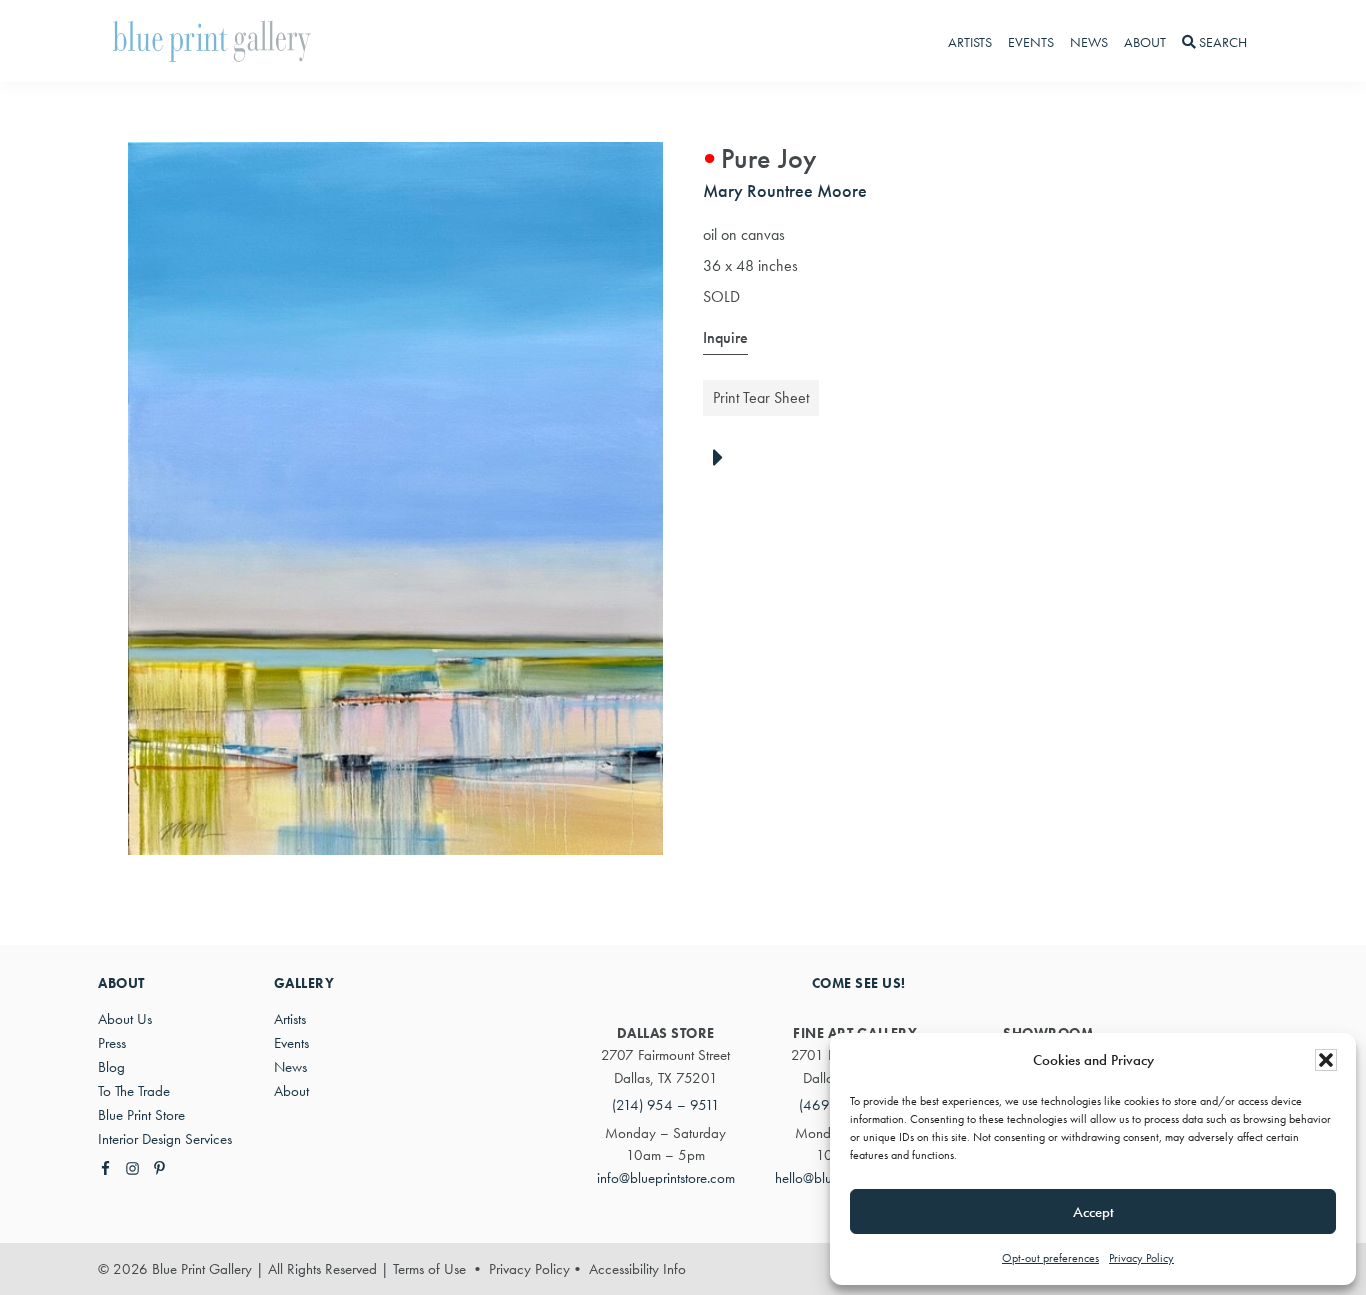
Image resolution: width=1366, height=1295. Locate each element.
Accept (1093, 1212)
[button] (1326, 1060)
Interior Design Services (165, 1139)
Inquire (725, 337)
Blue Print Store (141, 1115)
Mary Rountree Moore (785, 190)
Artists (290, 1019)
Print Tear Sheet (761, 397)
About (291, 1091)
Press (112, 1043)
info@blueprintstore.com (666, 1178)
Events (291, 1043)
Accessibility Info (637, 1269)
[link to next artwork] (723, 459)
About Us (125, 1019)
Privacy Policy (1141, 1258)
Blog (111, 1067)
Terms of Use (429, 1269)
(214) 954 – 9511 (666, 1105)
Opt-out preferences (1050, 1258)
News (290, 1067)
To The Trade (134, 1091)
